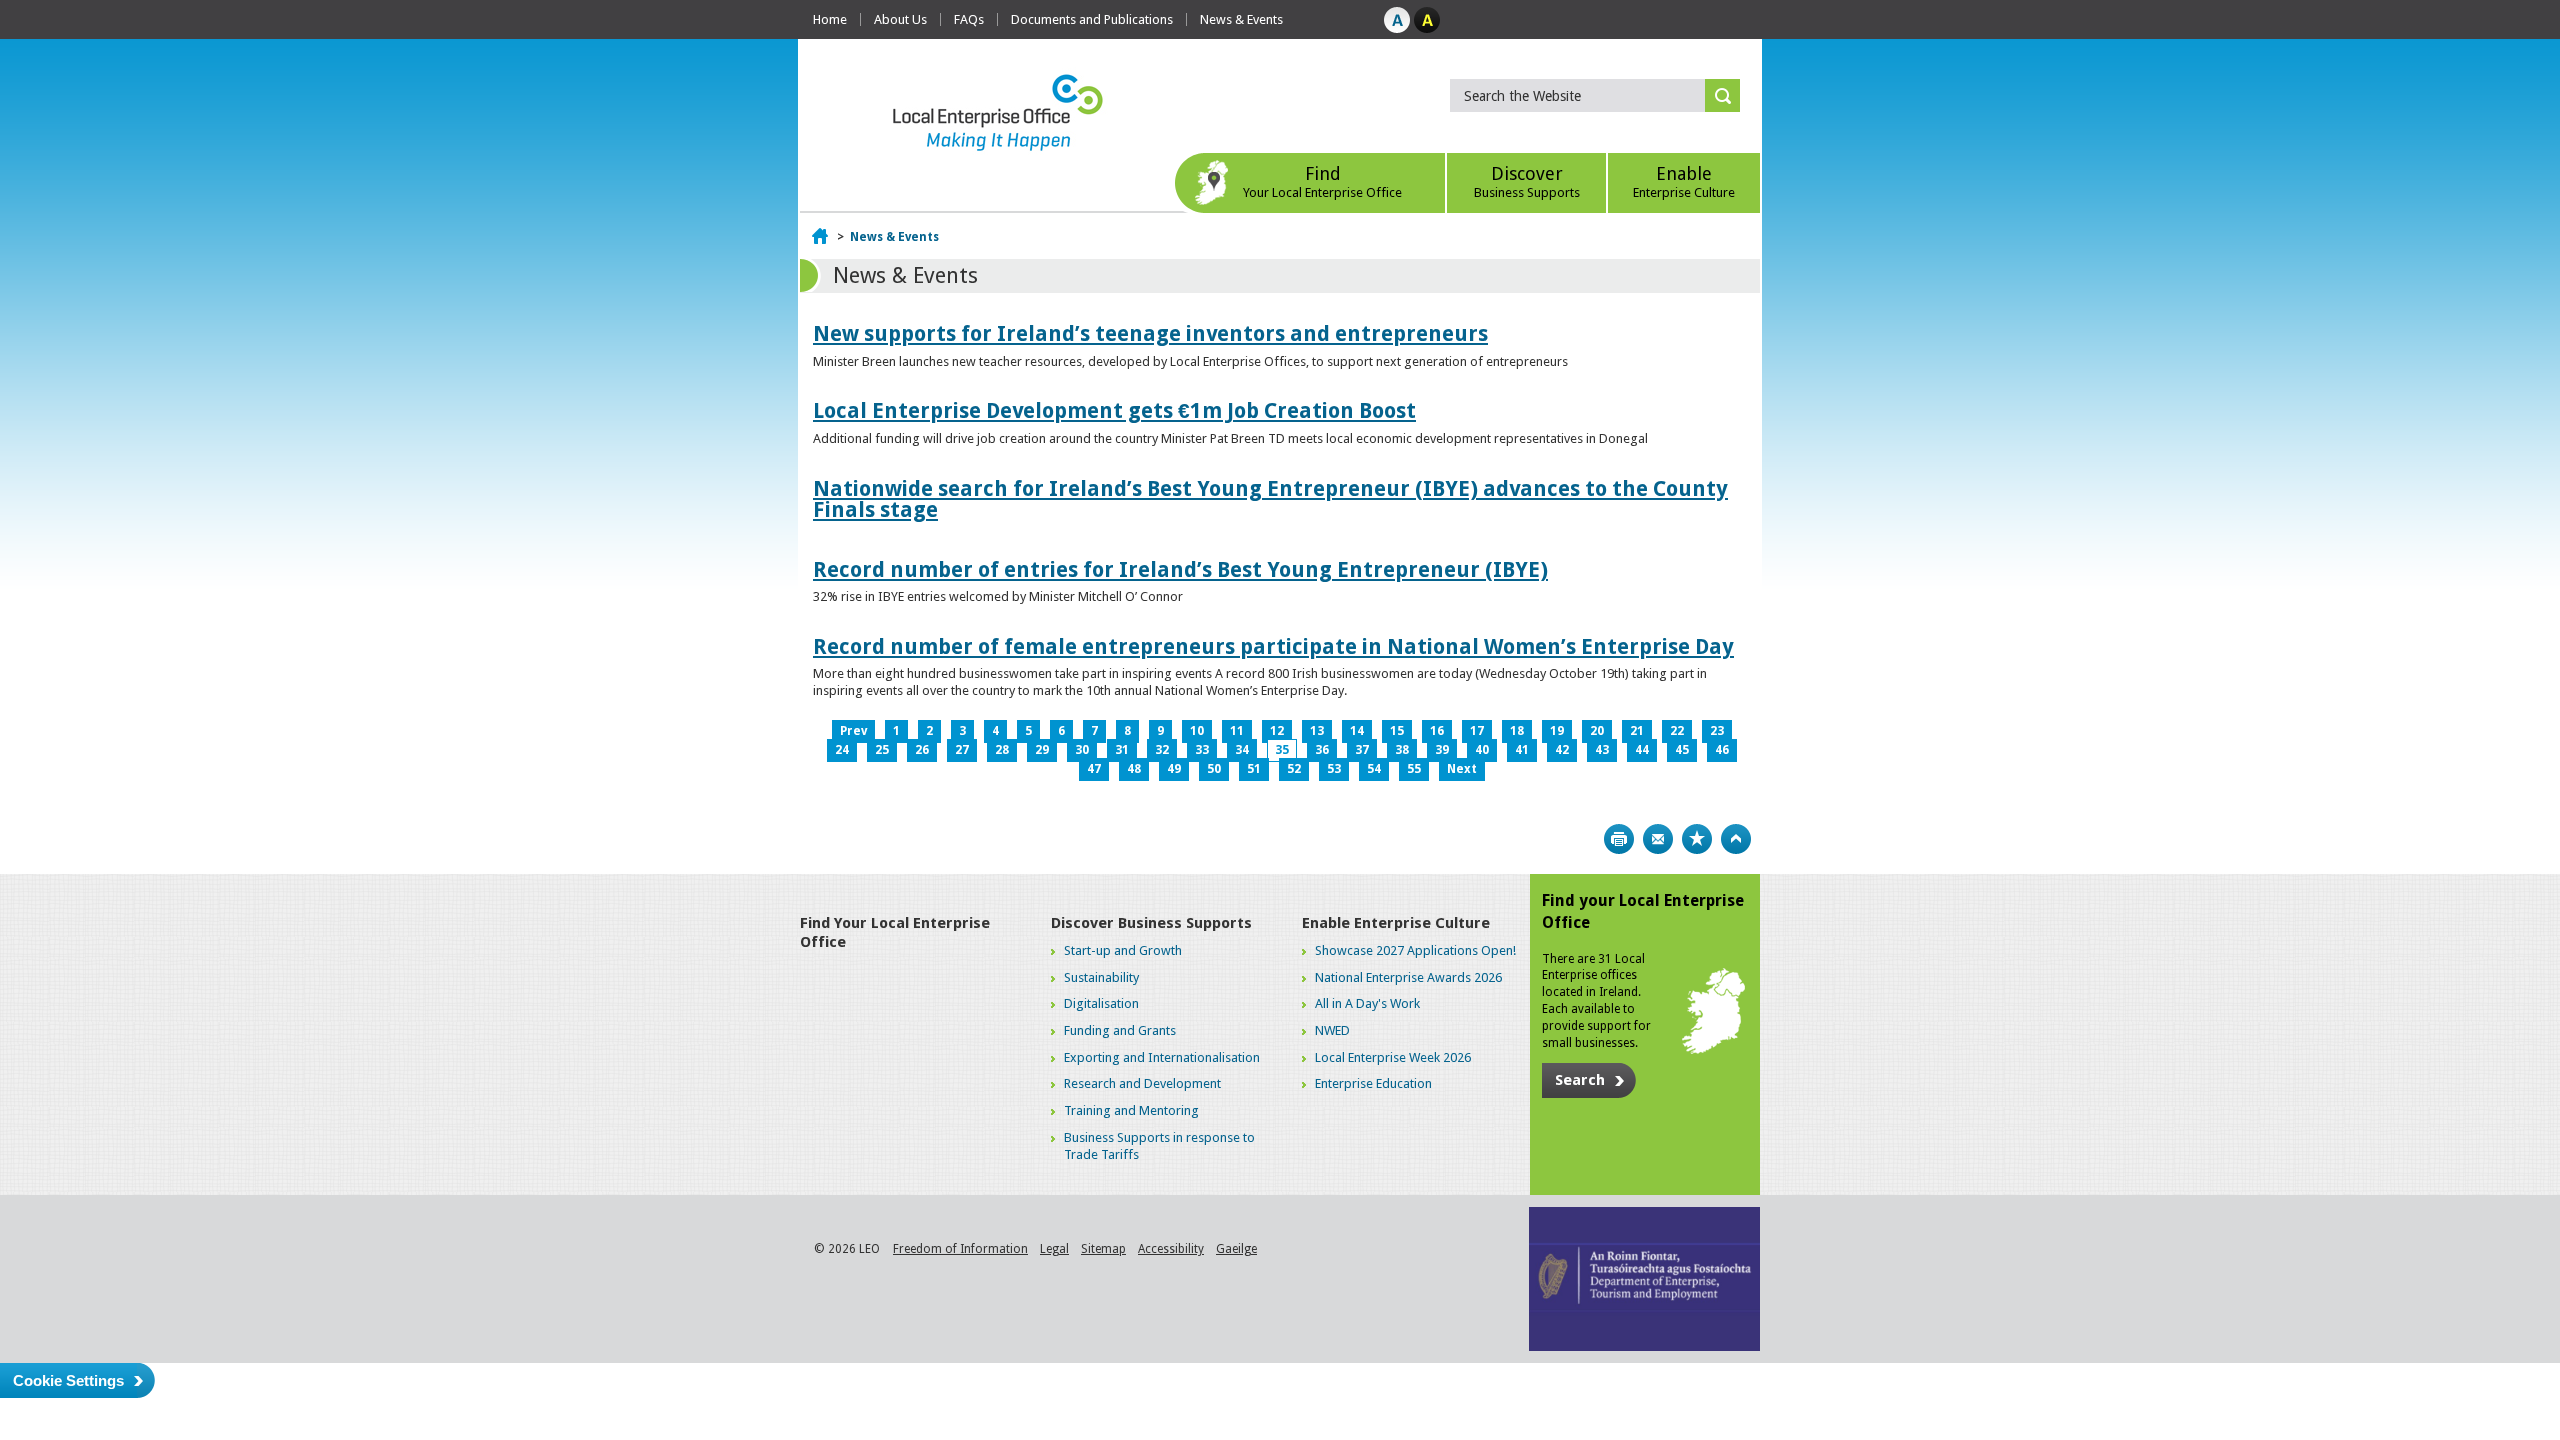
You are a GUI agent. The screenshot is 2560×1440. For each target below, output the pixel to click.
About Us (900, 19)
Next (1462, 769)
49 (1174, 769)
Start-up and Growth (1123, 950)
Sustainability (1101, 977)
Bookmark (1697, 839)
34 (1242, 750)
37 (1362, 750)
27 (962, 750)
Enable (1684, 181)
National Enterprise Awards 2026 (1408, 977)
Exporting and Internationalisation (1162, 1057)
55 (1414, 769)
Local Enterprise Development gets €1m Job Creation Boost (1114, 410)
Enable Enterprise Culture (1396, 923)
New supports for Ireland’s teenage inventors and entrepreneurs (1150, 333)
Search (1580, 1080)
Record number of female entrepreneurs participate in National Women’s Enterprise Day (1273, 646)
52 (1294, 769)
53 (1334, 769)
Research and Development (1142, 1083)
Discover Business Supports (1151, 923)
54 (1374, 769)
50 (1214, 769)
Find (1322, 181)
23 (1717, 731)
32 (1162, 750)
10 (1197, 731)
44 (1642, 750)
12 (1277, 731)
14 (1357, 731)
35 (1282, 750)
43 (1602, 750)
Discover (1527, 181)
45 (1682, 750)
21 (1637, 731)
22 (1677, 731)
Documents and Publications (1092, 19)
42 (1562, 750)
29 (1042, 750)
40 (1482, 750)
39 (1442, 750)
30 (1082, 750)
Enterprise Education (1373, 1083)
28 (1002, 750)
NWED (1332, 1030)
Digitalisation (1101, 1003)
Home (830, 19)
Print (1619, 839)
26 (922, 750)
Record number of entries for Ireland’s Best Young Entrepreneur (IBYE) (1180, 569)
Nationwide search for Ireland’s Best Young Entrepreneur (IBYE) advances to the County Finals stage (1270, 499)
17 (1477, 731)
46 (1722, 750)
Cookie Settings (68, 1380)
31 (1122, 750)
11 (1237, 731)
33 (1202, 750)
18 (1517, 731)
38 (1402, 750)
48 (1134, 769)
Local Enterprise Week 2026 (1393, 1057)
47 (1094, 769)
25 (882, 750)
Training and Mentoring (1131, 1110)
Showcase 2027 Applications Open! (1415, 950)
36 (1322, 750)
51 (1254, 769)
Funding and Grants (1120, 1030)
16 (1437, 731)
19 (1557, 731)
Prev (853, 731)
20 (1597, 731)
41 (1522, 750)
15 (1397, 731)
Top (1736, 839)
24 (842, 750)
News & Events (1241, 19)
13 (1317, 731)
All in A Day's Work (1367, 1003)
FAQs (969, 19)
